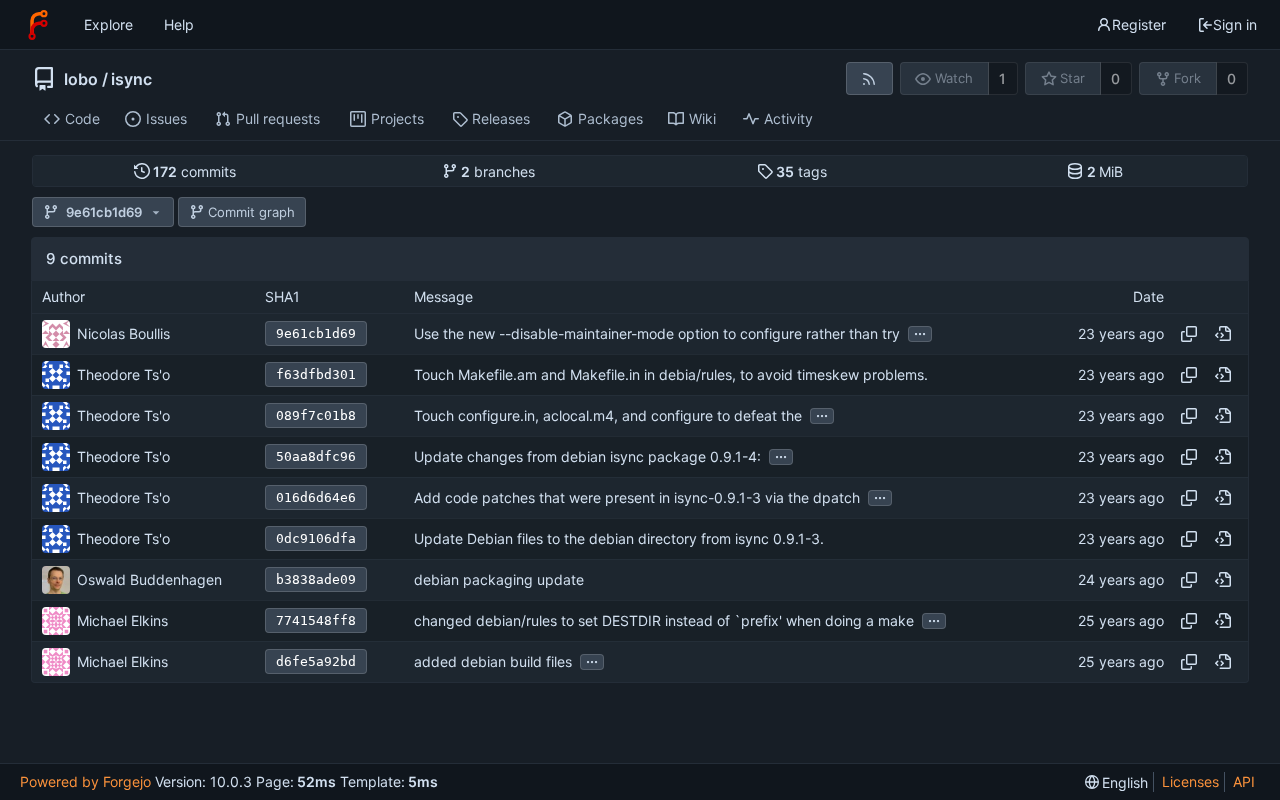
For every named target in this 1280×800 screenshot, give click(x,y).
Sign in (1235, 24)
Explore (108, 24)
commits (194, 171)
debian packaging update (499, 579)
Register (1139, 24)
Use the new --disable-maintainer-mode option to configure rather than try (657, 333)
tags (801, 171)
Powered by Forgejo (85, 781)
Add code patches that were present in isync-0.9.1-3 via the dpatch (637, 497)
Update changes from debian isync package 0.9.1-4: (587, 456)
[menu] (1117, 782)
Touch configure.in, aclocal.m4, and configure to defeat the (608, 415)
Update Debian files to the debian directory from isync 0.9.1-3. (619, 538)
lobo (81, 79)
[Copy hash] (1189, 334)
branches (498, 171)
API (1244, 781)
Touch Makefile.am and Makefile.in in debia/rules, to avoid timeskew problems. (671, 374)
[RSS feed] (869, 78)
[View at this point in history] (1223, 334)
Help (179, 24)
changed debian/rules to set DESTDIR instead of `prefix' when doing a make (664, 620)
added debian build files (493, 661)
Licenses (1190, 781)
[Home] (38, 25)
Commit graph (251, 212)
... (920, 332)
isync (131, 79)
